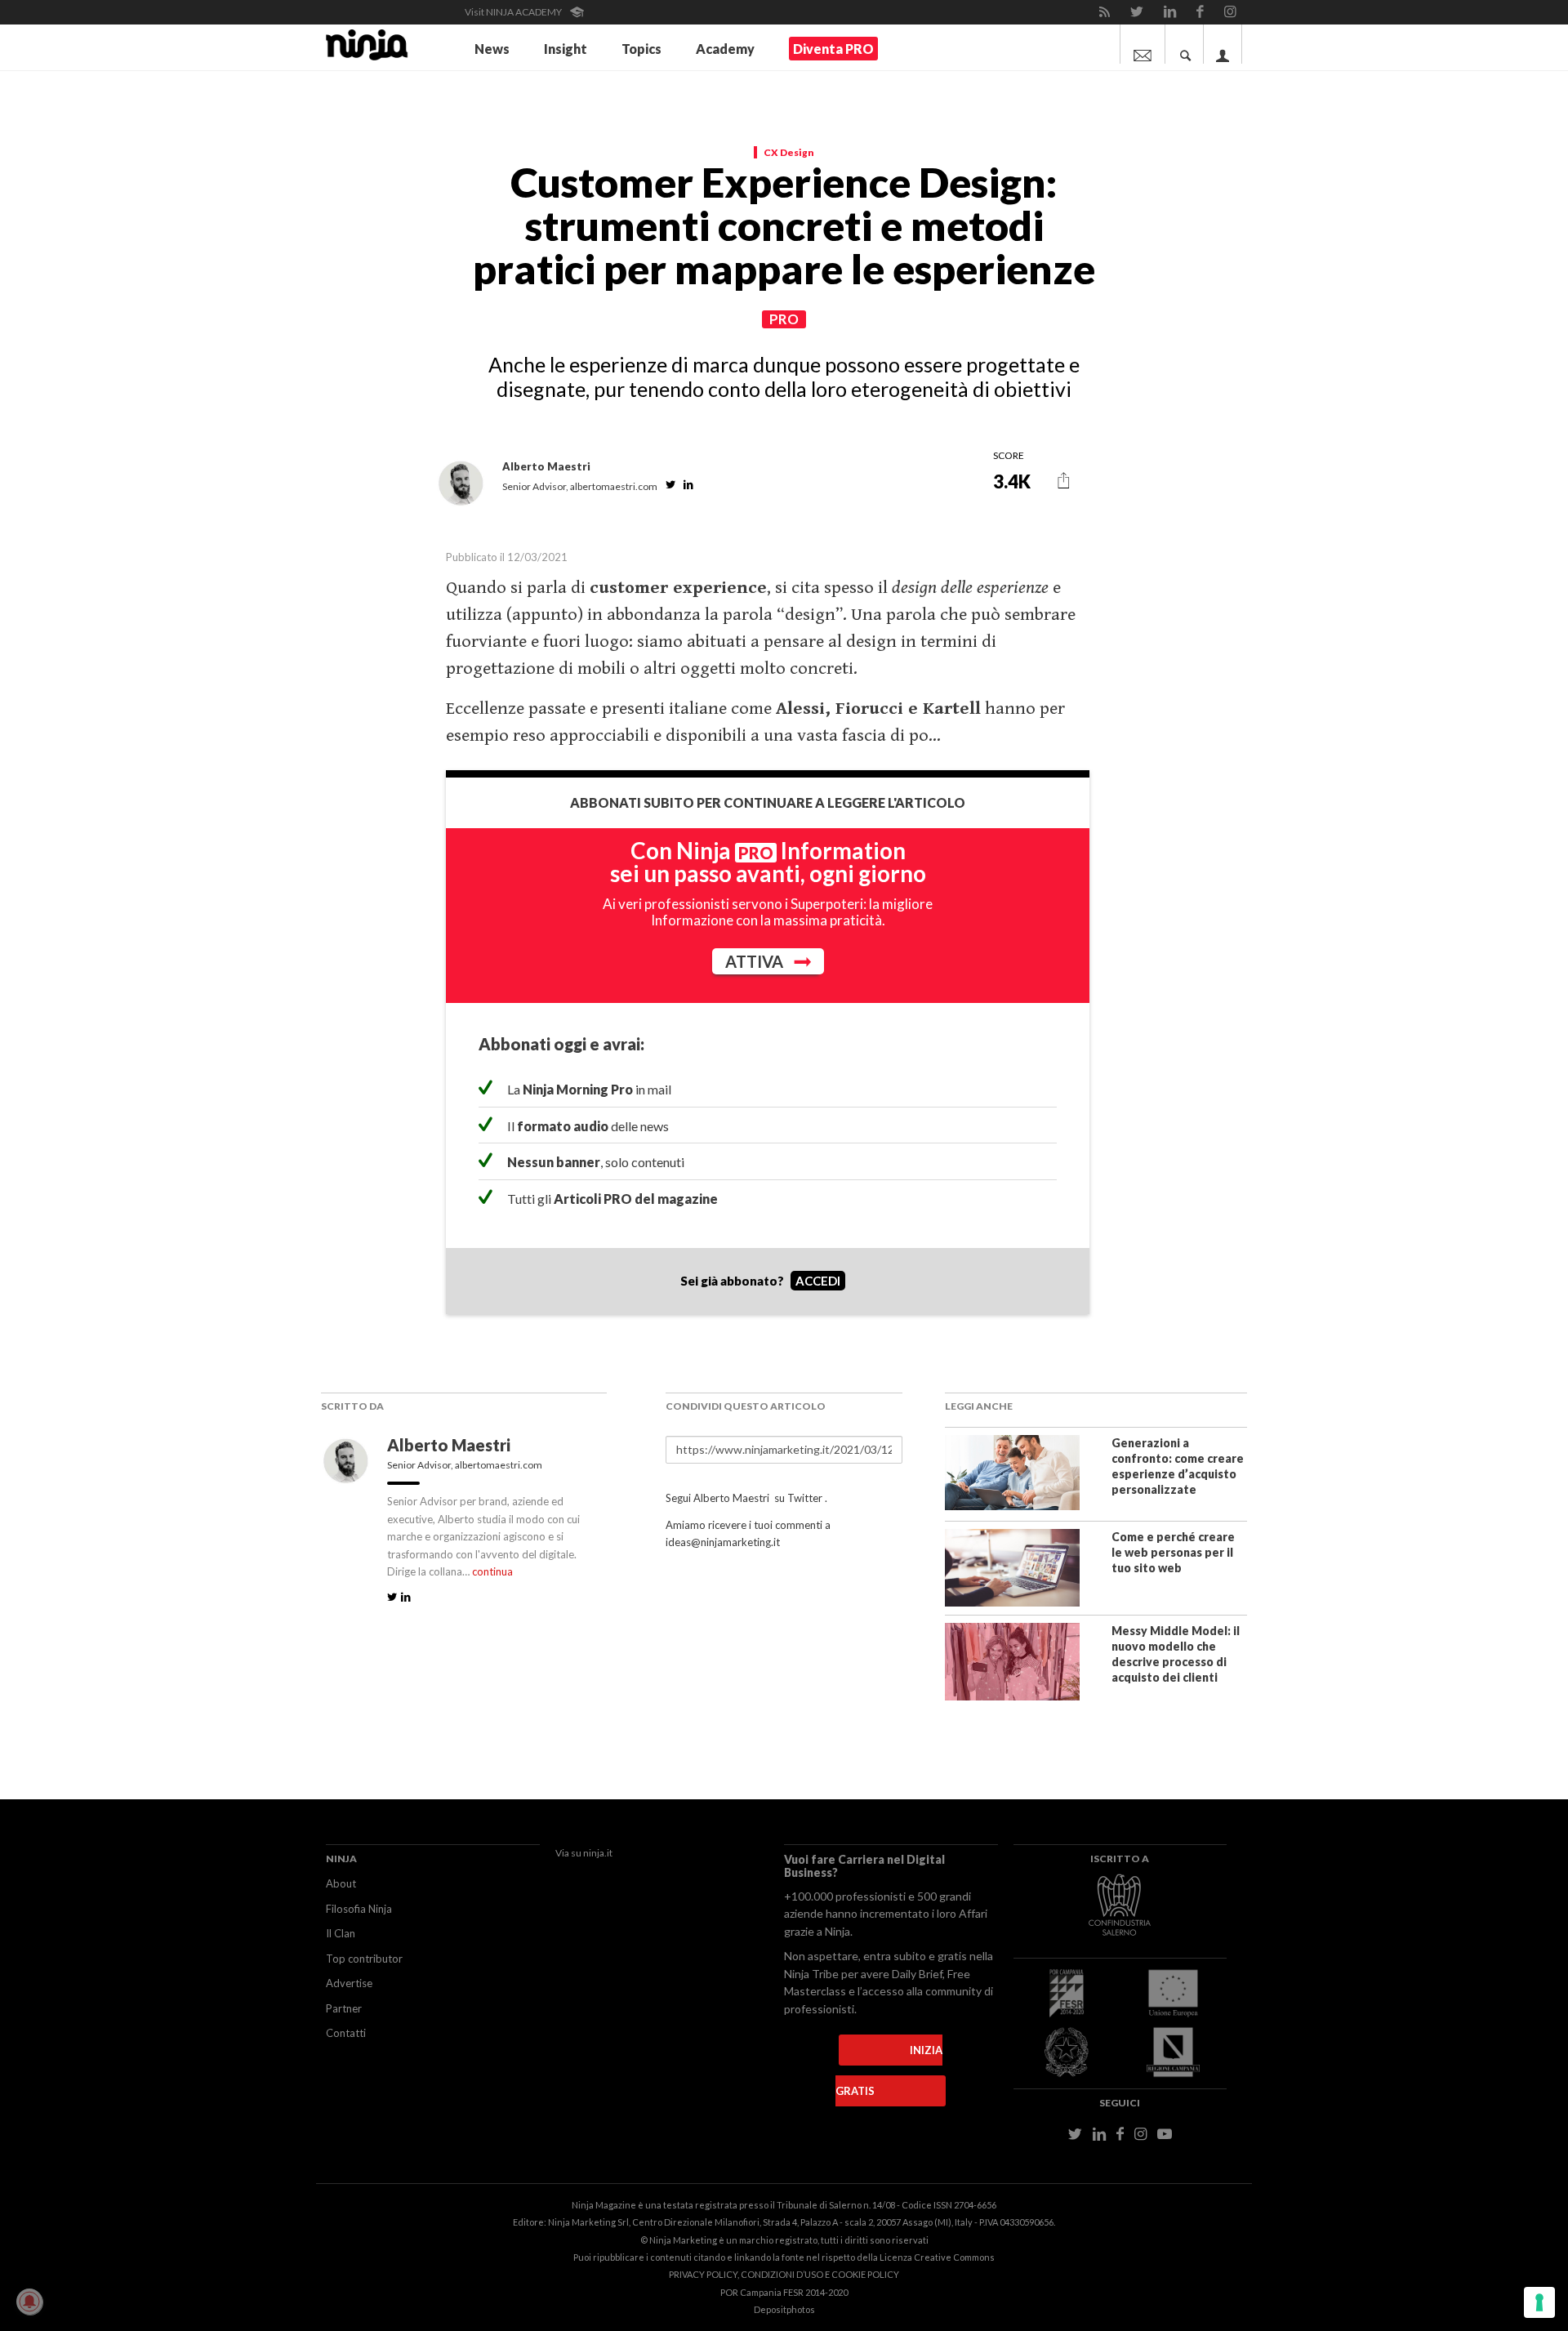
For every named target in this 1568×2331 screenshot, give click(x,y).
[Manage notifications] (29, 2302)
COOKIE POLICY (865, 2274)
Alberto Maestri (450, 1445)
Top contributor (364, 1959)
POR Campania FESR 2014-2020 (784, 2292)
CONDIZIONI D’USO (782, 2274)
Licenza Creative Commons (937, 2257)
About (341, 1883)
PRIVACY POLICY (703, 2274)
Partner (344, 2008)
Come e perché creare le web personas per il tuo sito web (1173, 1552)
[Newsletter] (1143, 44)
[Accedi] (1223, 44)
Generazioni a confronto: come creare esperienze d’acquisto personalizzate (1178, 1466)
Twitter (805, 1498)
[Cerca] (1186, 44)
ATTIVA (756, 961)
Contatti (346, 2033)
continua (492, 1571)
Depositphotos (784, 2309)
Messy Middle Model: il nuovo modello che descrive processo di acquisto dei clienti (1176, 1654)
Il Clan (341, 1933)
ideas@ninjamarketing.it (723, 1542)
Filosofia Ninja (359, 1909)
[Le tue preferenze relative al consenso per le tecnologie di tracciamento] (1539, 2302)
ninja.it (598, 1853)
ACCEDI (818, 1281)
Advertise (349, 1983)
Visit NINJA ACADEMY (514, 12)
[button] (1064, 481)
